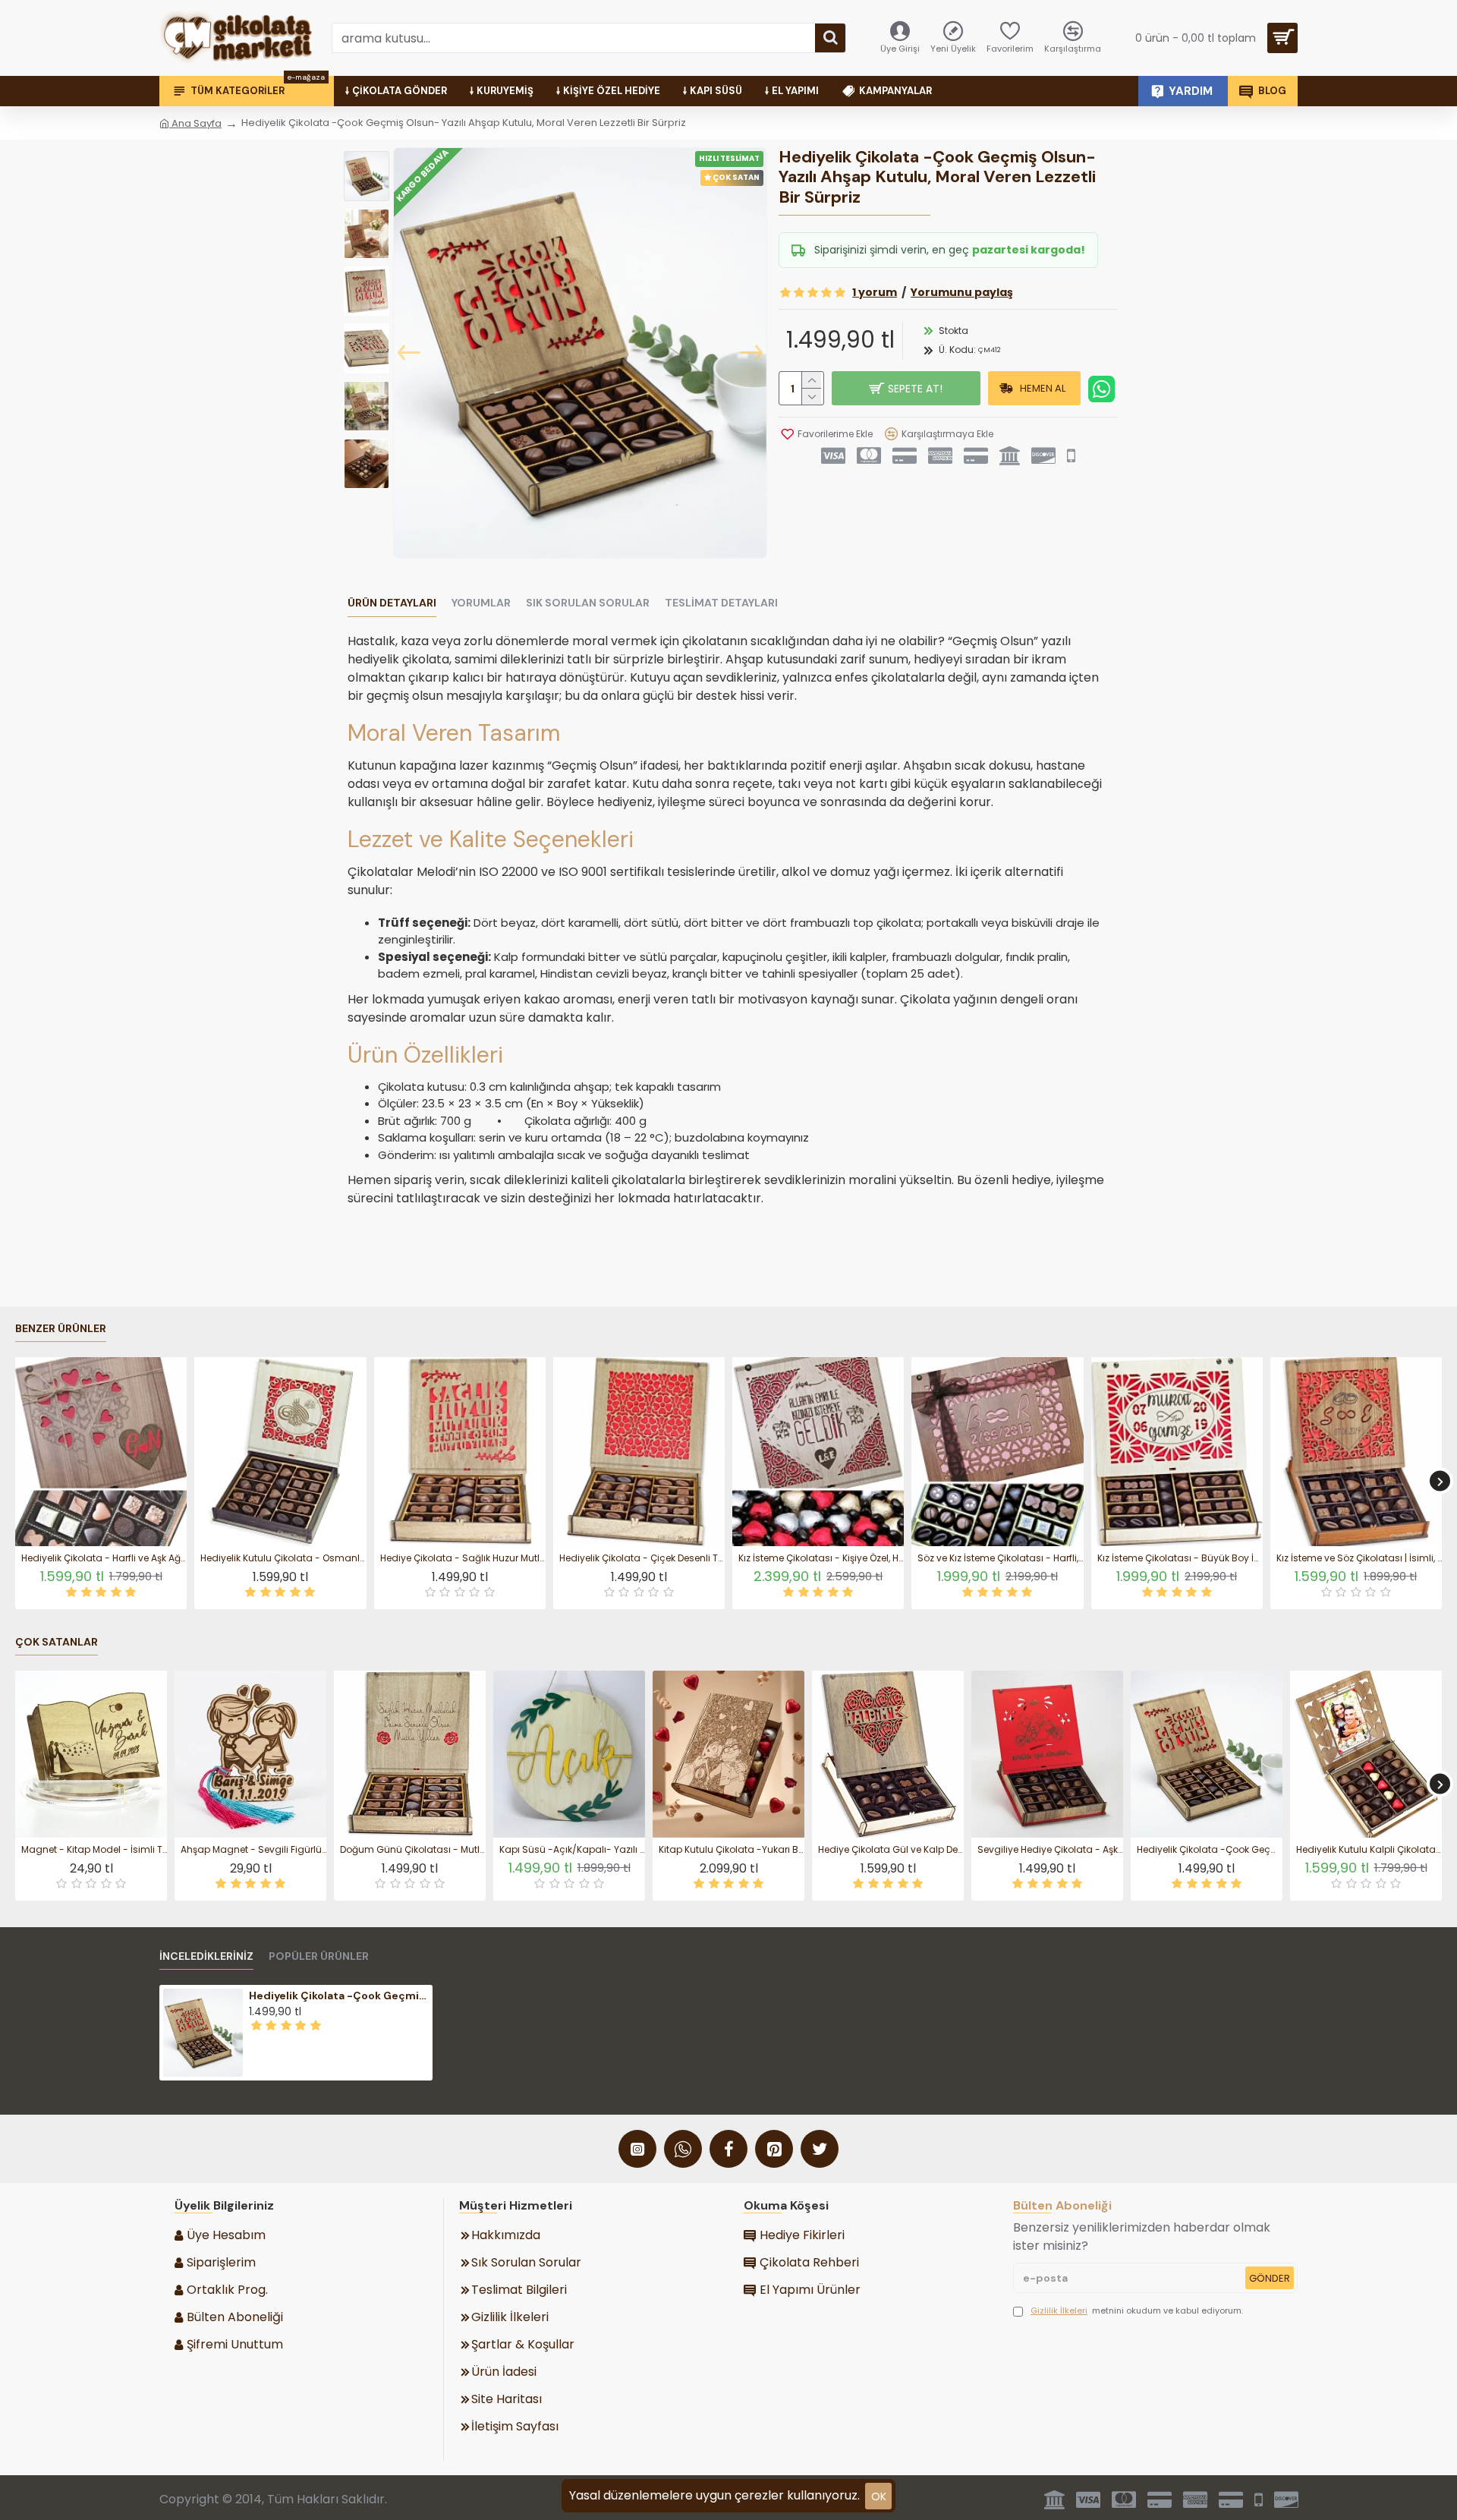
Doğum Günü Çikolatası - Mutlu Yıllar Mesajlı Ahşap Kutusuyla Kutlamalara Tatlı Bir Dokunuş (413, 1850)
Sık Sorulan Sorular (588, 603)
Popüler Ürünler (319, 1956)
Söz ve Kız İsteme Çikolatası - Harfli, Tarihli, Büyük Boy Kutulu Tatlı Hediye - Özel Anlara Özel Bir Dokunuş (1000, 1558)
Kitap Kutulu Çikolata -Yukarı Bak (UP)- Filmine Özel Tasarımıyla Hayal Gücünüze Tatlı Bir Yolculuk (732, 1850)
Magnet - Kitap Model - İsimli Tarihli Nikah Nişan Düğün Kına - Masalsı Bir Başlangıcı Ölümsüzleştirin (94, 1850)
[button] (409, 353)
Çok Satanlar (57, 1642)
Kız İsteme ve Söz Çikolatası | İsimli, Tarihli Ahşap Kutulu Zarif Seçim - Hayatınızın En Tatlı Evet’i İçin (1359, 1558)
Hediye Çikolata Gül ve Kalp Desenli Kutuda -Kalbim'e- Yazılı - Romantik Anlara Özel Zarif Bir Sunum (891, 1850)
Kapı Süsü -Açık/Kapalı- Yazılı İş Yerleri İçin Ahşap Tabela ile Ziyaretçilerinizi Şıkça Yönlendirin (572, 1850)
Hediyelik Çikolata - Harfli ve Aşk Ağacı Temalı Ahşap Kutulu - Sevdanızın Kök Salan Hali (104, 1558)
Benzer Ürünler (61, 1329)
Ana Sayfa (195, 123)
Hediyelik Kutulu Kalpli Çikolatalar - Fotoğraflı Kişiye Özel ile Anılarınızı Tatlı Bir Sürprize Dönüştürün (1369, 1850)
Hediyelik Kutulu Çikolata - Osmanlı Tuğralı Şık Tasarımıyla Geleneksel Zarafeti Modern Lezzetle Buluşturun (283, 1558)
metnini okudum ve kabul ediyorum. (1137, 2311)
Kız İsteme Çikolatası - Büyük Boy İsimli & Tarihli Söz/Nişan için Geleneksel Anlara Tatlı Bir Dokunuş (1180, 1558)
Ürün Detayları (392, 603)
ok (879, 2496)
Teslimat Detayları (721, 603)
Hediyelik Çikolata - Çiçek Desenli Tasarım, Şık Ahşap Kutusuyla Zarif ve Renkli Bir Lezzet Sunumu (642, 1558)
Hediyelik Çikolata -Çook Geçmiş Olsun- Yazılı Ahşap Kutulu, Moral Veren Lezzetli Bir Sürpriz (1210, 1850)
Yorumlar (481, 603)
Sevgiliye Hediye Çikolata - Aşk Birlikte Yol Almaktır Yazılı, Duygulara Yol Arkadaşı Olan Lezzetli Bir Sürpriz (1050, 1850)
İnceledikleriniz (206, 1956)
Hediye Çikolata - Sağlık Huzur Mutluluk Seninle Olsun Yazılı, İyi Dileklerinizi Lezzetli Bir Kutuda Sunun (463, 1558)
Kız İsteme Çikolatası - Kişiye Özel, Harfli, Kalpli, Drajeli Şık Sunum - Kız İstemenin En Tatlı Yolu (821, 1558)
